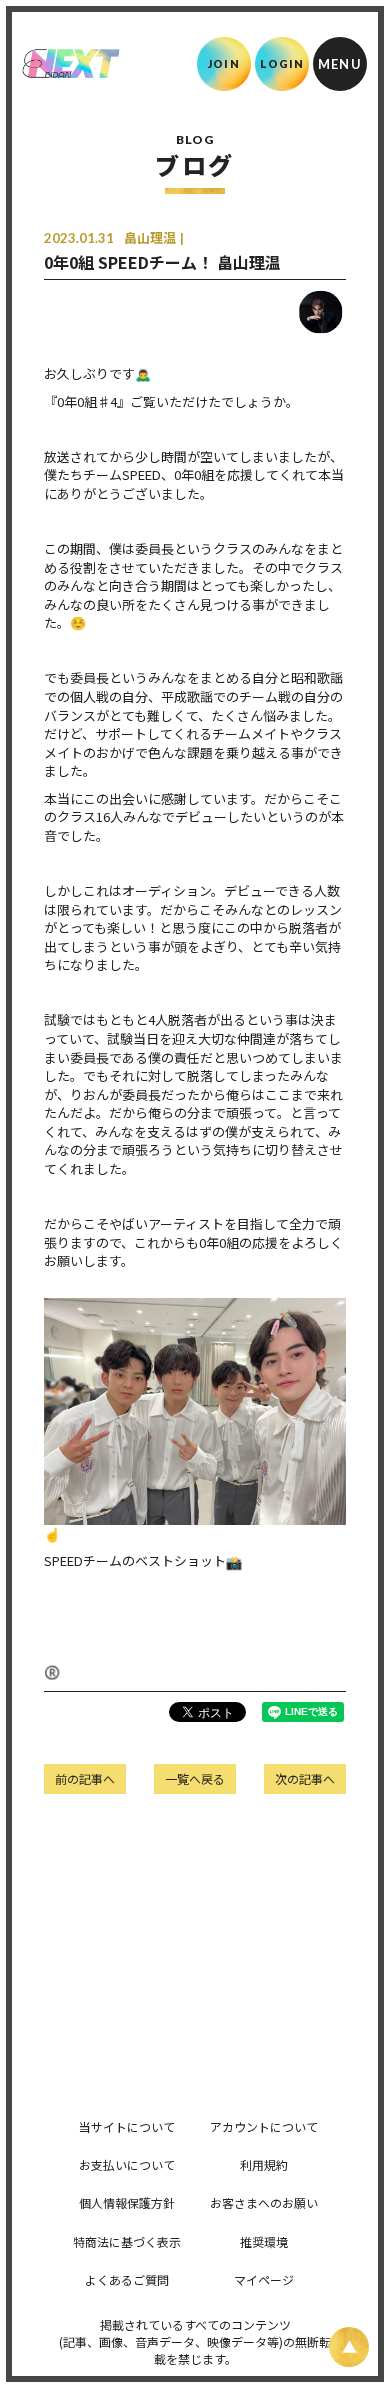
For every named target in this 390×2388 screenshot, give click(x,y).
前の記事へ (85, 1778)
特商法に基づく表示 (127, 2241)
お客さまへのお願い (264, 2202)
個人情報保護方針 (127, 2202)
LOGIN (282, 63)
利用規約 (264, 2164)
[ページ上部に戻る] (349, 2347)
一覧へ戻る (195, 1778)
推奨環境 (264, 2241)
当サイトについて (127, 2126)
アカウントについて (264, 2126)
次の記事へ (305, 1778)
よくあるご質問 (127, 2279)
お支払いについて (127, 2164)
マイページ (264, 2279)
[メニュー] (340, 64)
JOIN (223, 63)
